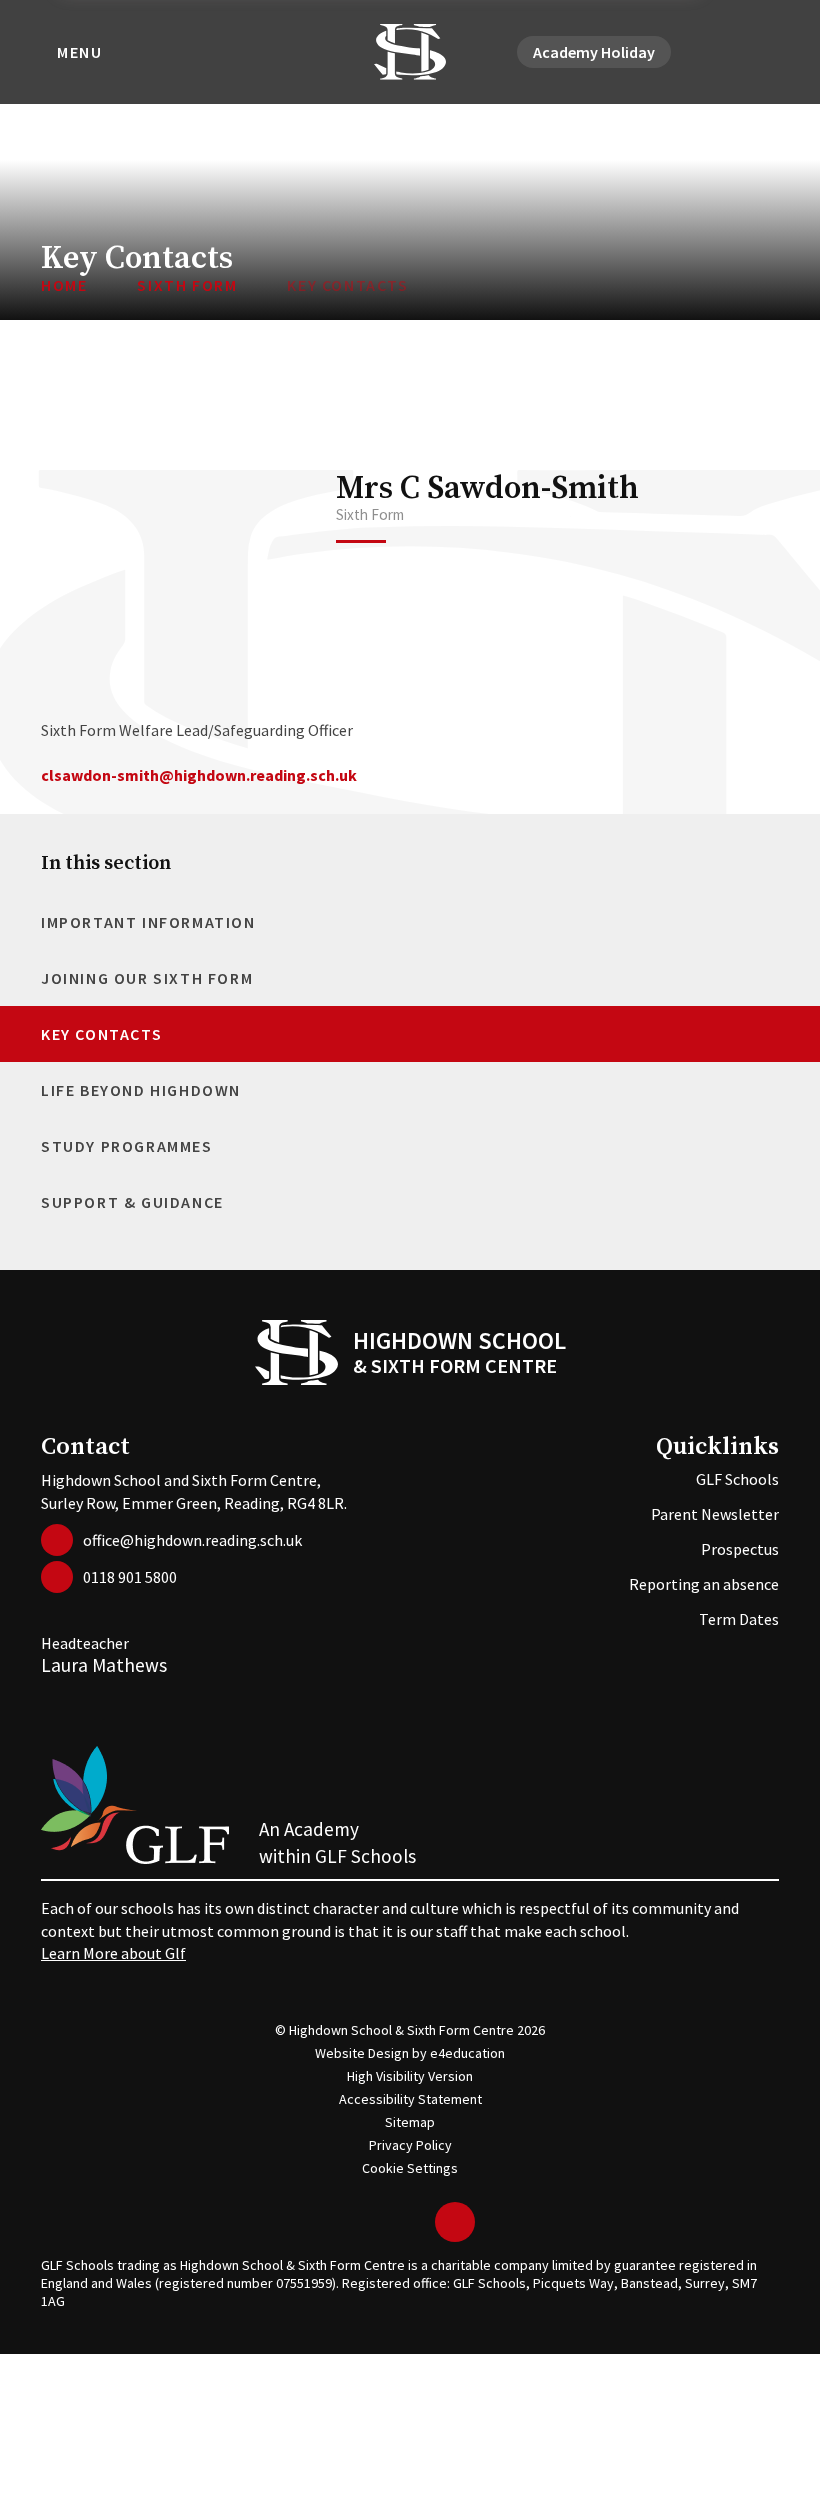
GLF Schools (737, 1479)
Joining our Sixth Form (147, 978)
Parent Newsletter (715, 1514)
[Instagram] (743, 52)
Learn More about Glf (113, 1953)
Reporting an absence (704, 1584)
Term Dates (739, 1619)
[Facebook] (719, 52)
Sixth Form (187, 285)
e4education (467, 2053)
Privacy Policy (410, 2145)
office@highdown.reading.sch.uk (192, 1540)
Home (64, 285)
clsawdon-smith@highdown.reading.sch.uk (199, 775)
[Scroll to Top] (455, 2222)
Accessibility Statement (410, 2099)
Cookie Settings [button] (410, 2168)
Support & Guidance (132, 1202)
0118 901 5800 (130, 1577)
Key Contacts (347, 285)
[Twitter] (695, 52)
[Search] (767, 52)
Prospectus (740, 1549)
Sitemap (410, 2122)
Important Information (148, 922)
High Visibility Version (410, 2076)
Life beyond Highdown (141, 1090)
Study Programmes (127, 1146)
